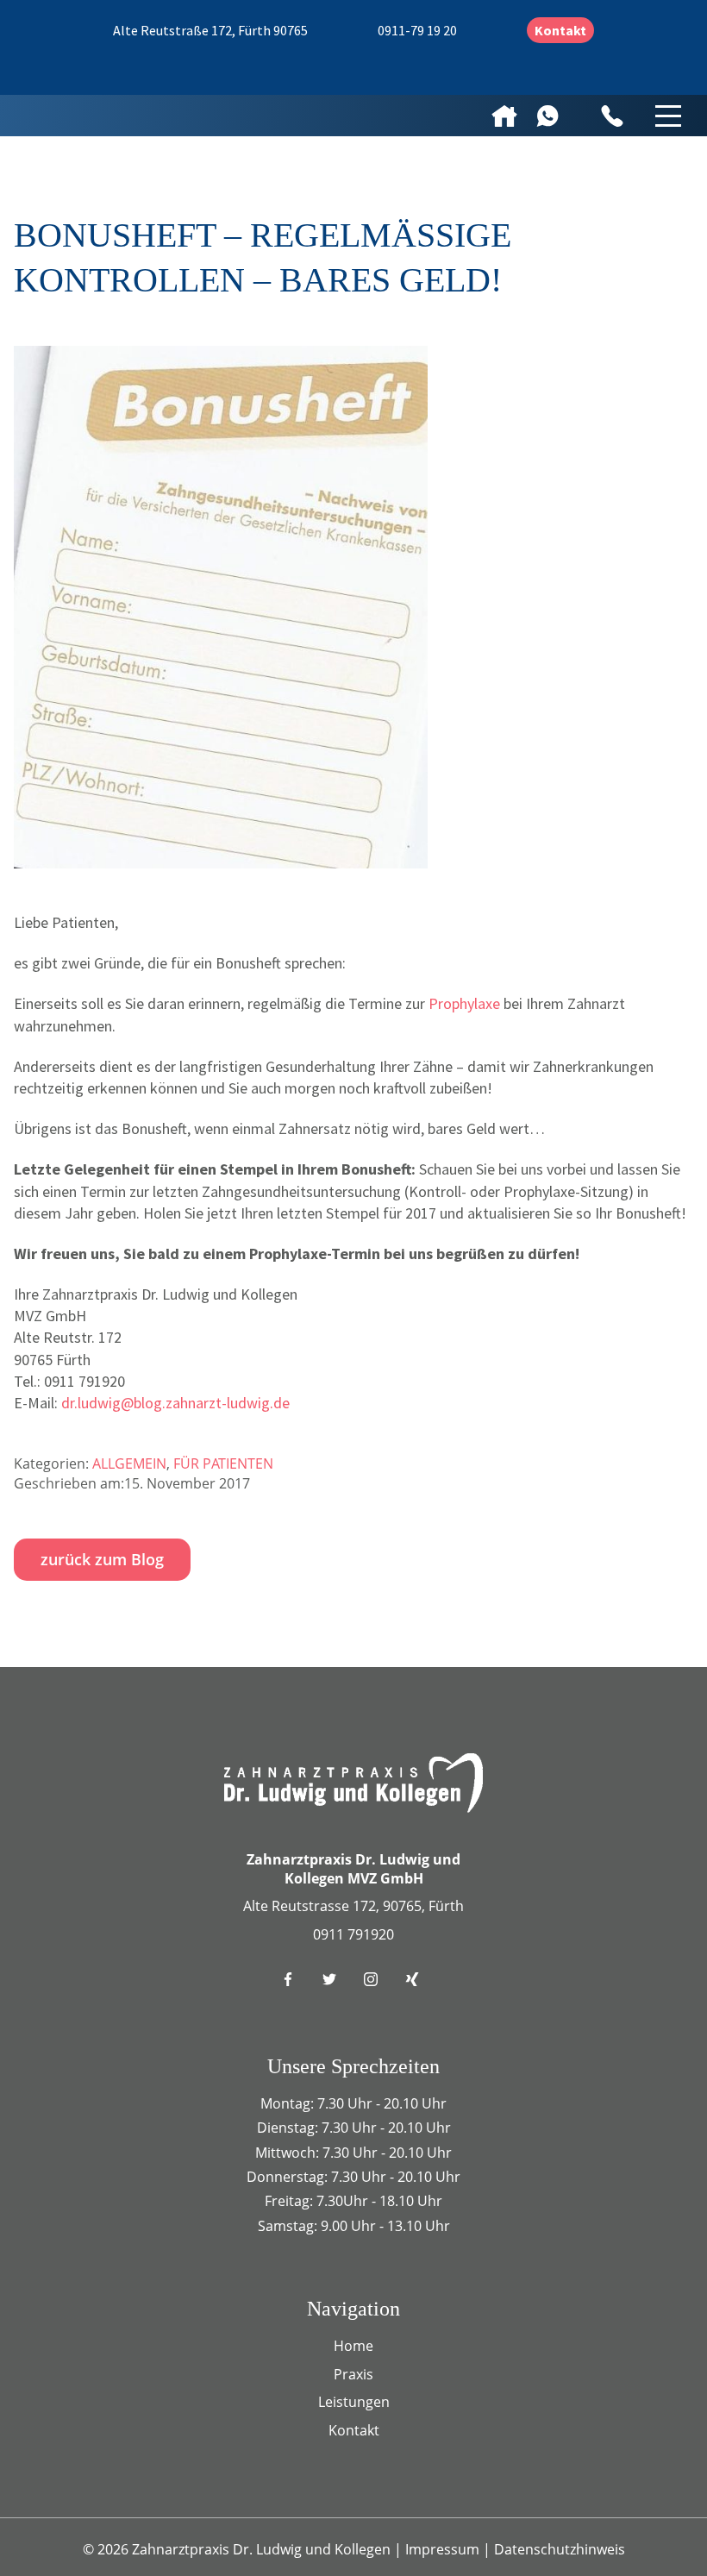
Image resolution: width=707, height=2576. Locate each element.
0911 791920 (353, 1934)
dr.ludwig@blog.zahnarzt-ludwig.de (175, 1403)
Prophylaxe (464, 1003)
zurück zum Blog (102, 1559)
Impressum (444, 2549)
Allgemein (129, 1463)
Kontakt (560, 30)
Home (353, 2346)
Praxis (353, 2374)
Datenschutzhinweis (560, 2549)
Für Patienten (223, 1463)
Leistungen (354, 2402)
